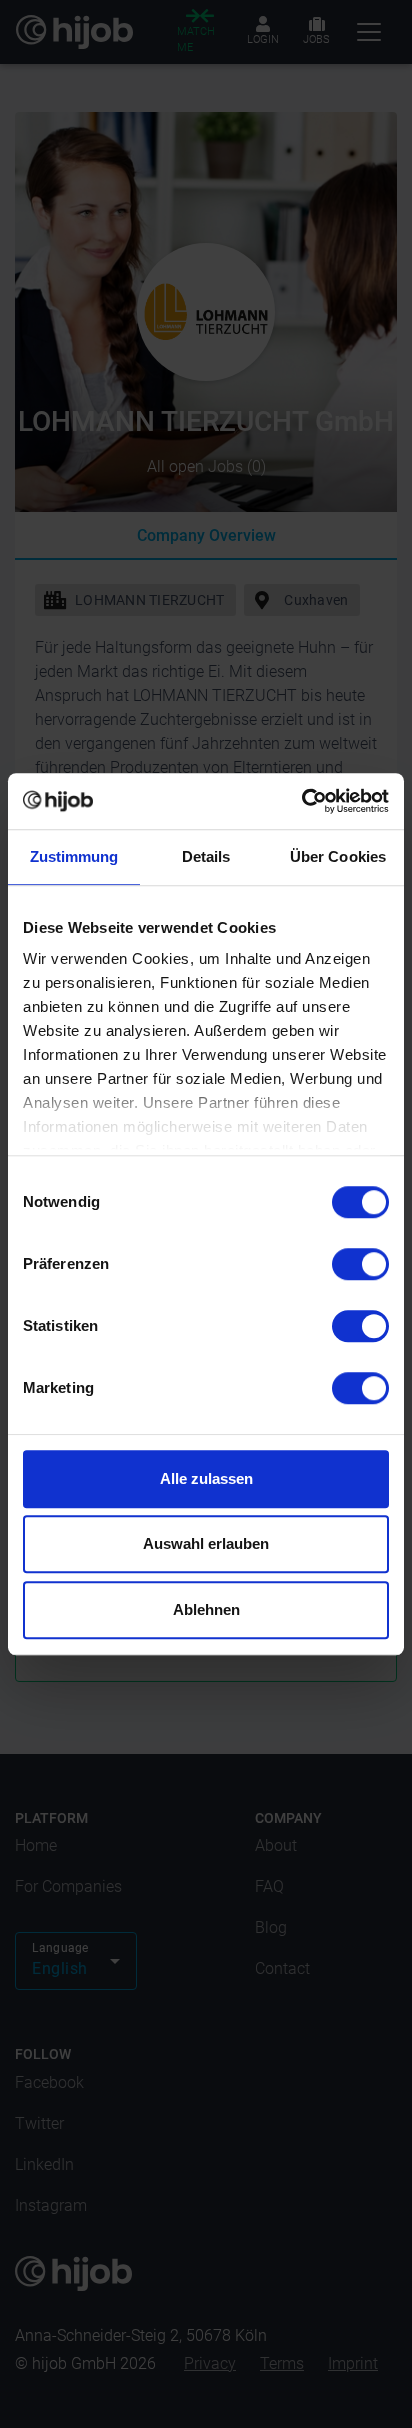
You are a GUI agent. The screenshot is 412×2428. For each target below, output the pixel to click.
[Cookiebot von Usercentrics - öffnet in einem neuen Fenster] (301, 801)
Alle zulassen (206, 1478)
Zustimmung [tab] (74, 856)
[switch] (360, 1264)
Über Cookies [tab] (338, 856)
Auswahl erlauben (206, 1543)
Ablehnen (206, 1609)
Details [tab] (206, 856)
